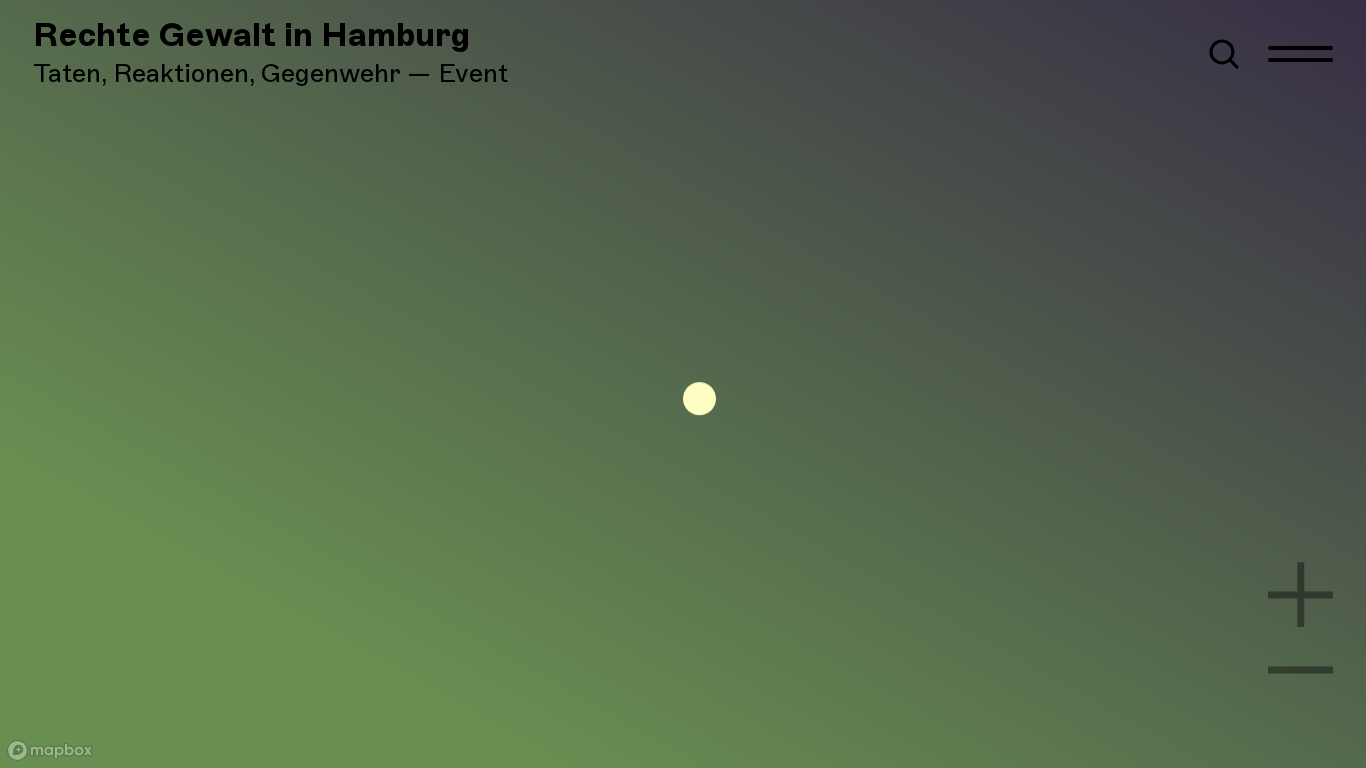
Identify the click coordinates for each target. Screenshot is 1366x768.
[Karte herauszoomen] (1301, 670)
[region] (683, 384)
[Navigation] (1301, 54)
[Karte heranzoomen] (1301, 595)
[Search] (1224, 54)
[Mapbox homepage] (50, 750)
